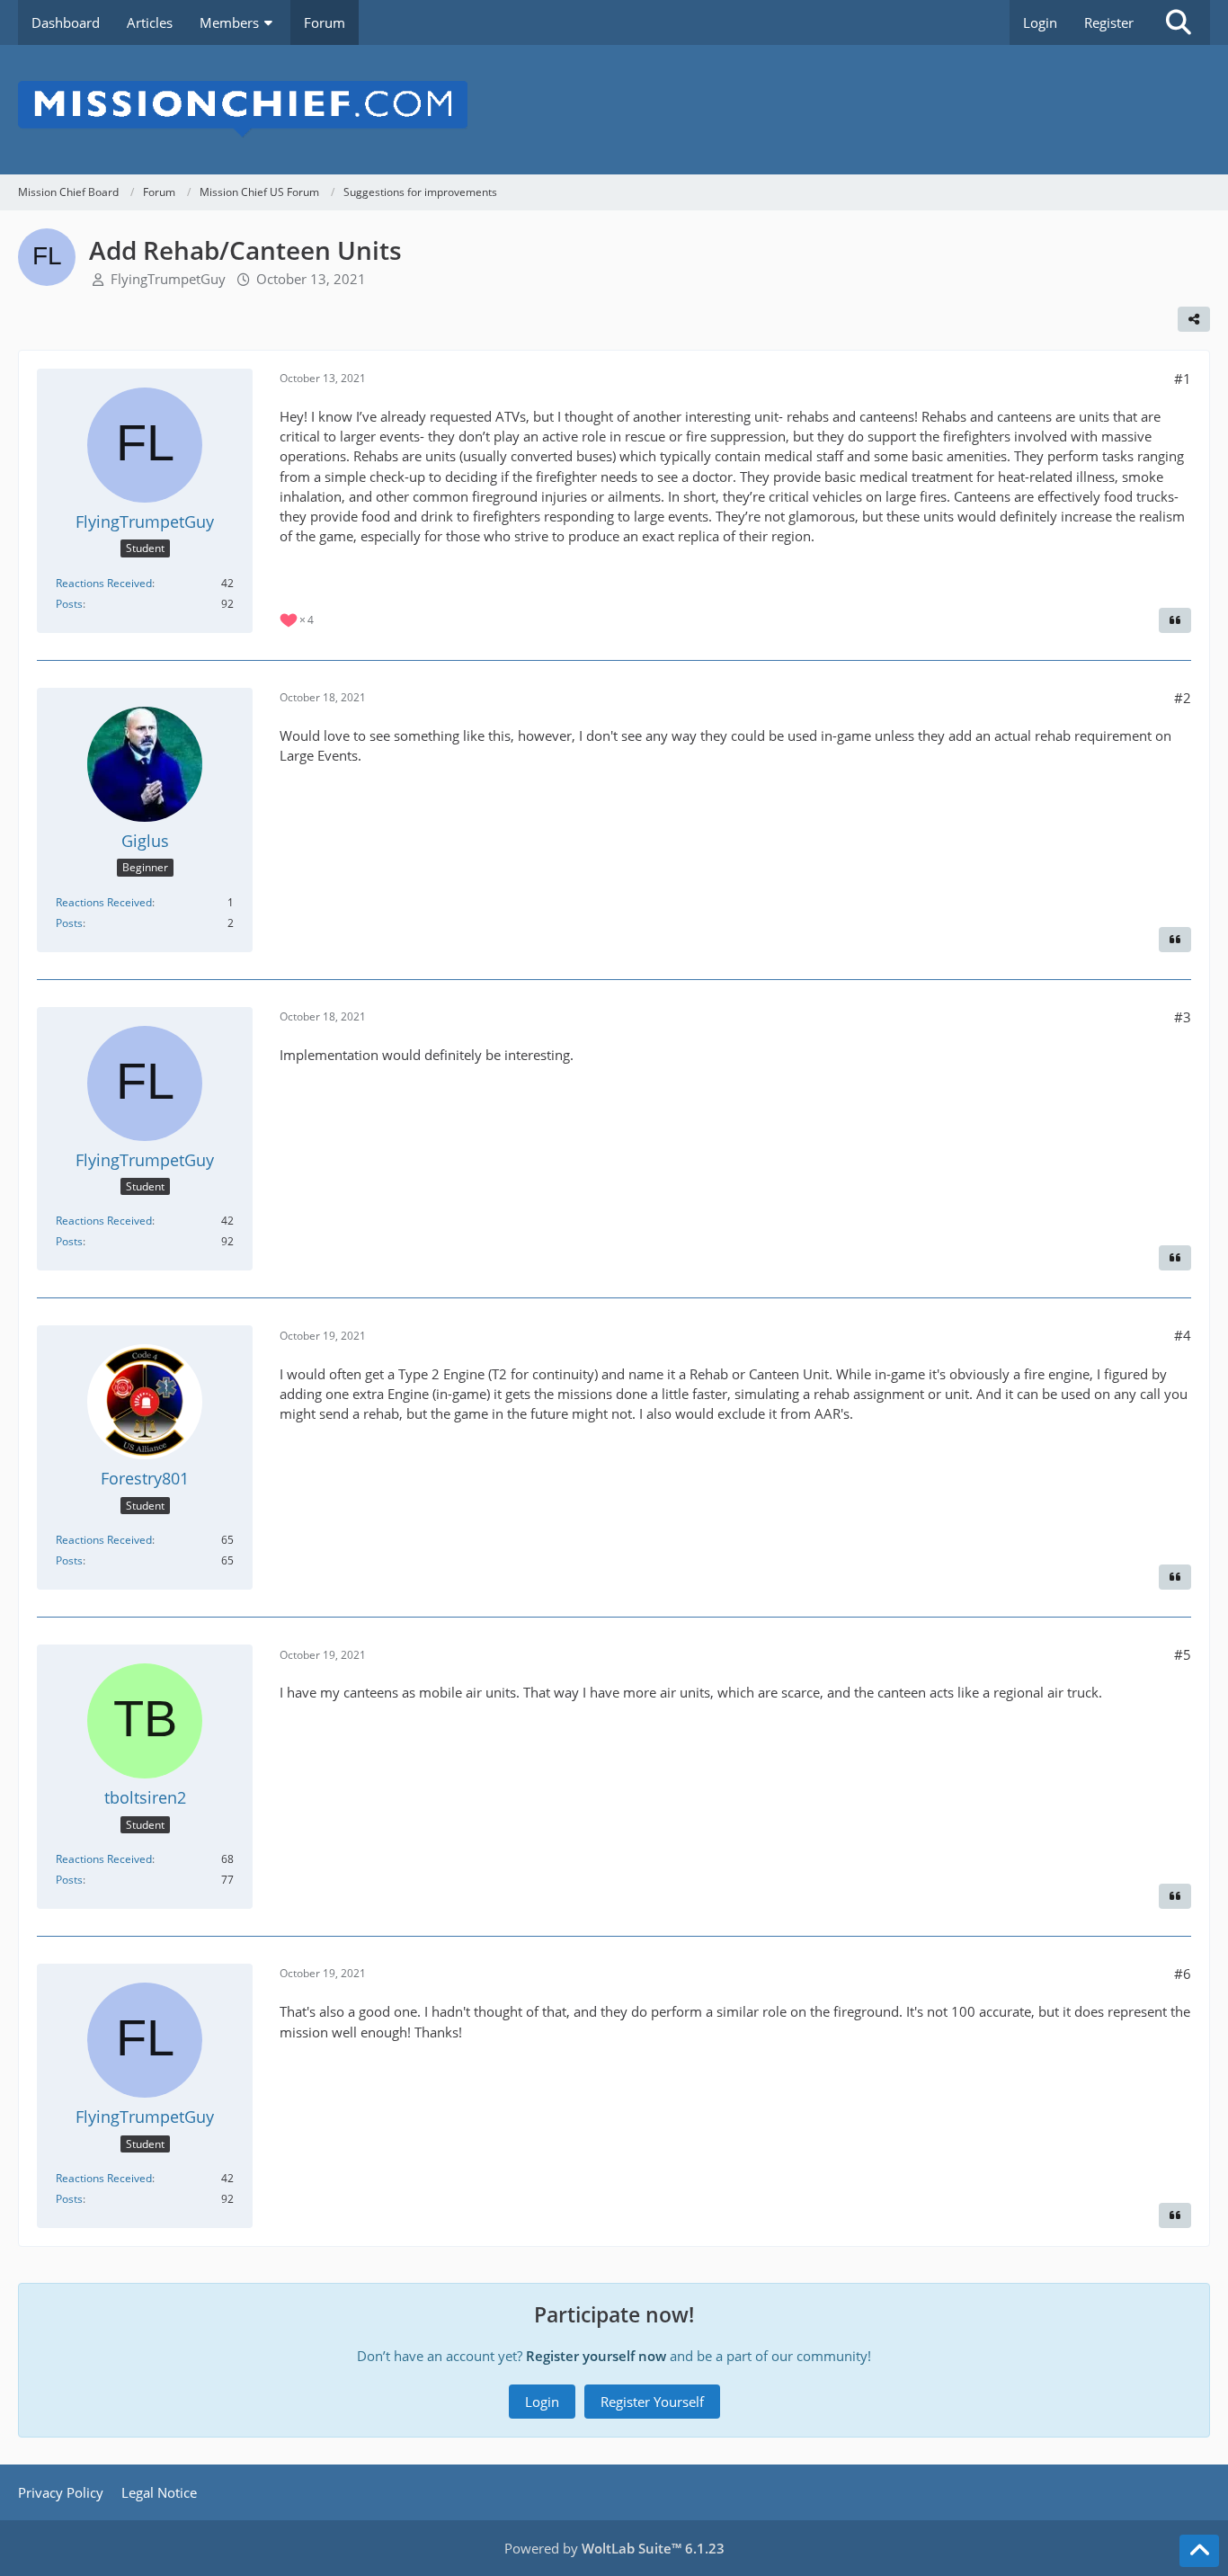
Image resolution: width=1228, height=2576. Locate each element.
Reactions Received (104, 583)
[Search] (1179, 22)
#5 (1183, 1654)
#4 (1183, 1335)
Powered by (614, 2548)
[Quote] (1175, 620)
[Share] (1194, 319)
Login (1040, 22)
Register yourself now (596, 2356)
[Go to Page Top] (1199, 2551)
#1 (1183, 379)
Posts (69, 604)
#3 (1183, 1017)
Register (1109, 22)
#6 (1183, 1974)
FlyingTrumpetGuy (168, 279)
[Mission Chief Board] (614, 110)
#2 (1183, 698)
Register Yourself (652, 2402)
